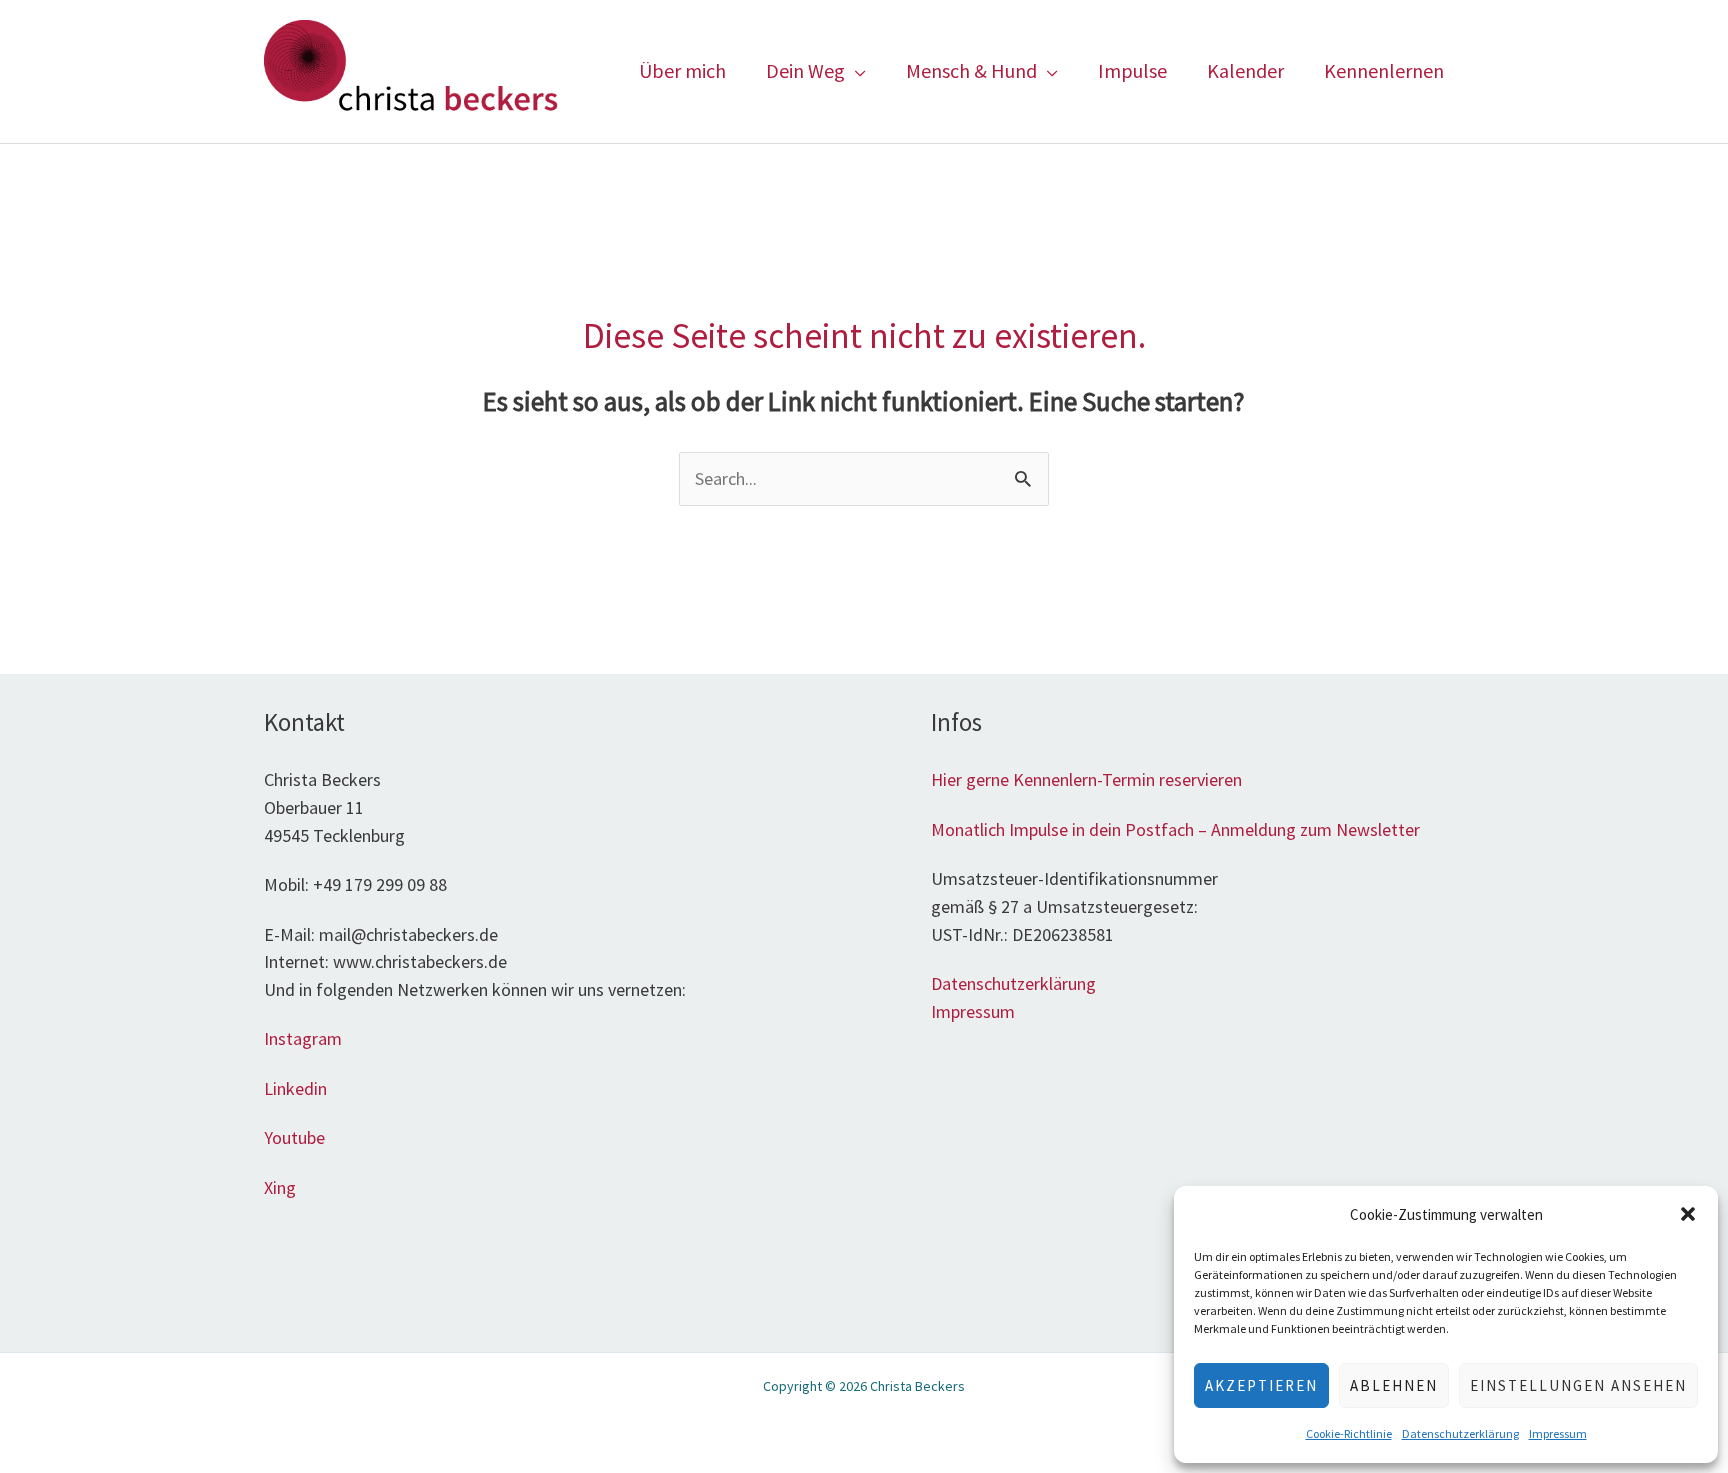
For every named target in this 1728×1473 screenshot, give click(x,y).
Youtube (294, 1137)
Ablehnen (1394, 1385)
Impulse (1132, 70)
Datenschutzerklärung (1460, 1433)
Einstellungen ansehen (1578, 1385)
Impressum (1558, 1433)
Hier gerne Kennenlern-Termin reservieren (1086, 779)
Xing (282, 1187)
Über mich (682, 70)
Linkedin (295, 1088)
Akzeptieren (1261, 1385)
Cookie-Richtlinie (1349, 1433)
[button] (1688, 1214)
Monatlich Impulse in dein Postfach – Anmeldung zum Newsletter (1175, 829)
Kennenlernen (1384, 70)
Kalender (1245, 70)
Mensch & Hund (971, 70)
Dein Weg (805, 70)
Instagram (303, 1038)
